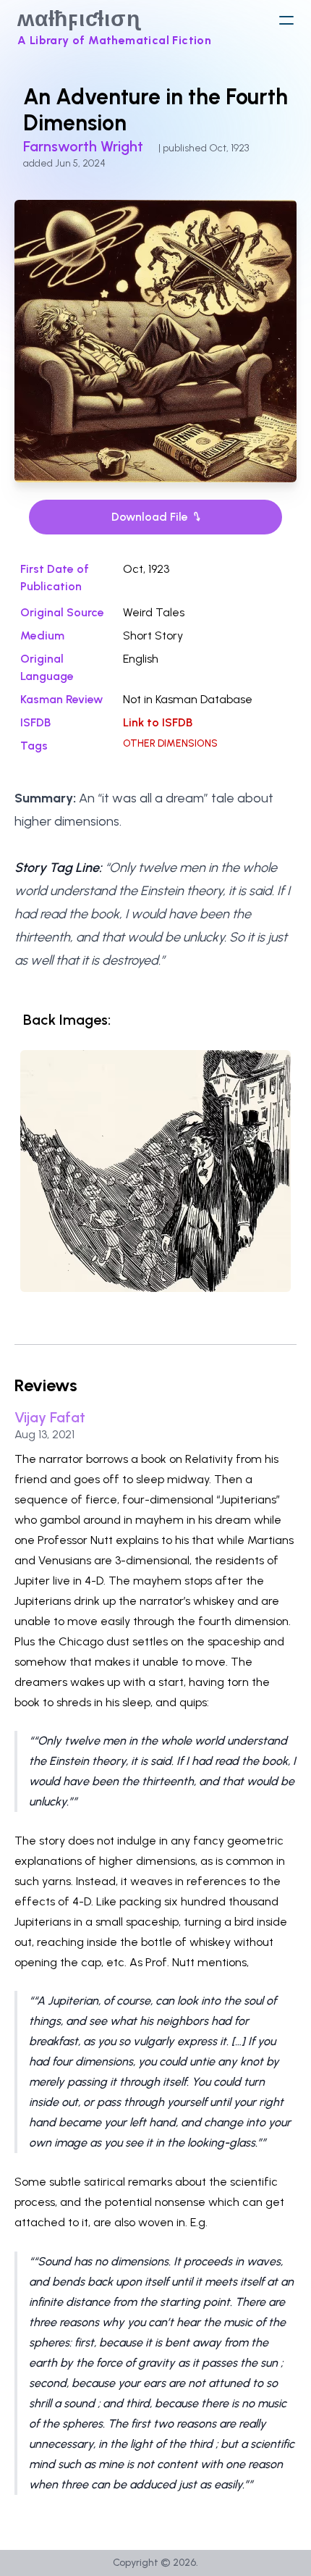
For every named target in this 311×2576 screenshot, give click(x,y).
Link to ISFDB (158, 722)
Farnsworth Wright (85, 146)
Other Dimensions (170, 743)
